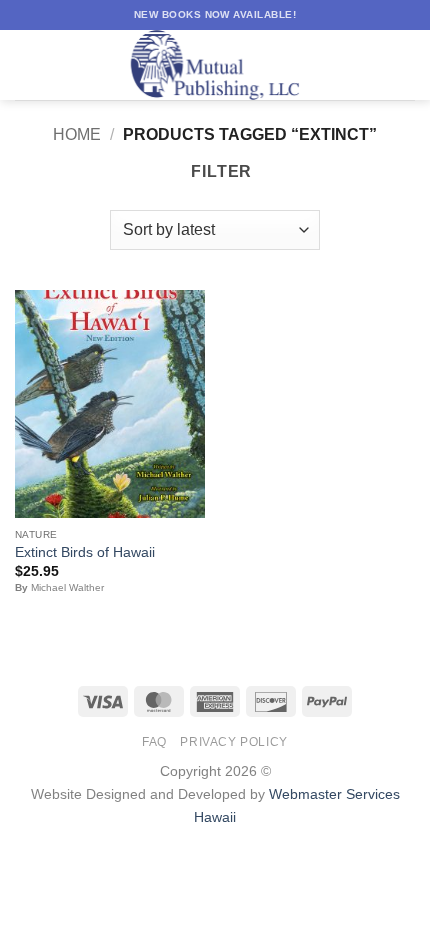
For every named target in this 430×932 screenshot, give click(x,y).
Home (77, 134)
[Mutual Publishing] (215, 65)
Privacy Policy (234, 742)
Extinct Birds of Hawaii (85, 552)
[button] (27, 64)
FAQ (154, 742)
